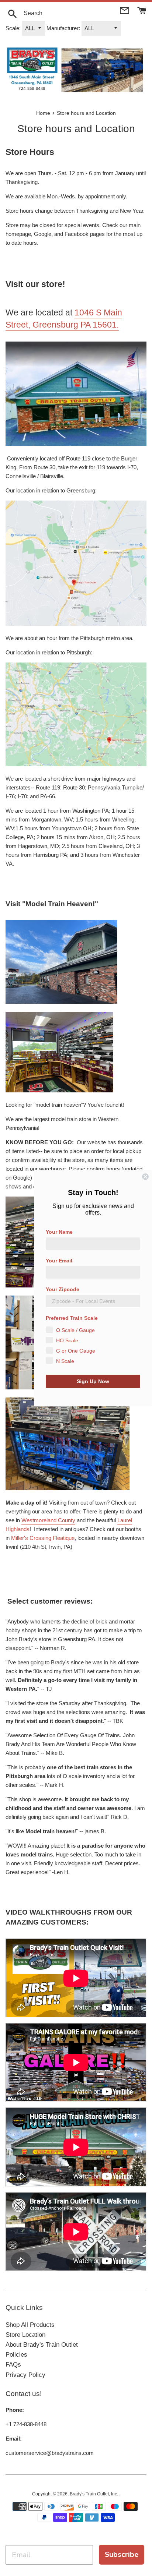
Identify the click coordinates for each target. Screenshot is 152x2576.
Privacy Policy (25, 2375)
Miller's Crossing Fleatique (43, 1538)
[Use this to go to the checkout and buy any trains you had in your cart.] (142, 10)
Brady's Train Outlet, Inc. (94, 2494)
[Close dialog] (145, 1177)
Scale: (13, 28)
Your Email (59, 1261)
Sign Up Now (93, 1381)
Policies (16, 2355)
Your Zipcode (63, 1289)
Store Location (25, 2335)
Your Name (59, 1232)
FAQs (13, 2365)
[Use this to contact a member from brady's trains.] (125, 10)
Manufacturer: (63, 28)
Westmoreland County (48, 1520)
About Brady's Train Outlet (42, 2345)
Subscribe (122, 2554)
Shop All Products (30, 2325)
